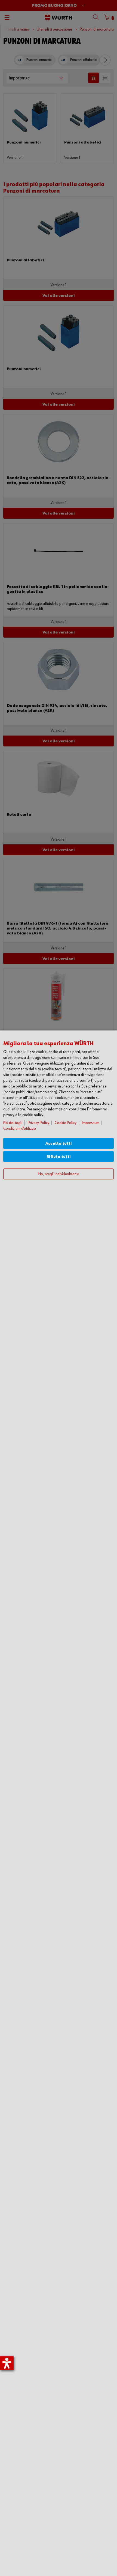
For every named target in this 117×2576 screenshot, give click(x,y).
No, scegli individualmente (59, 1174)
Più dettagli (13, 1123)
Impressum (91, 1123)
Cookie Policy (66, 1123)
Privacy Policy (39, 1123)
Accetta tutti (59, 1144)
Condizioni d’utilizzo (20, 1129)
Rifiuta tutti (59, 1157)
